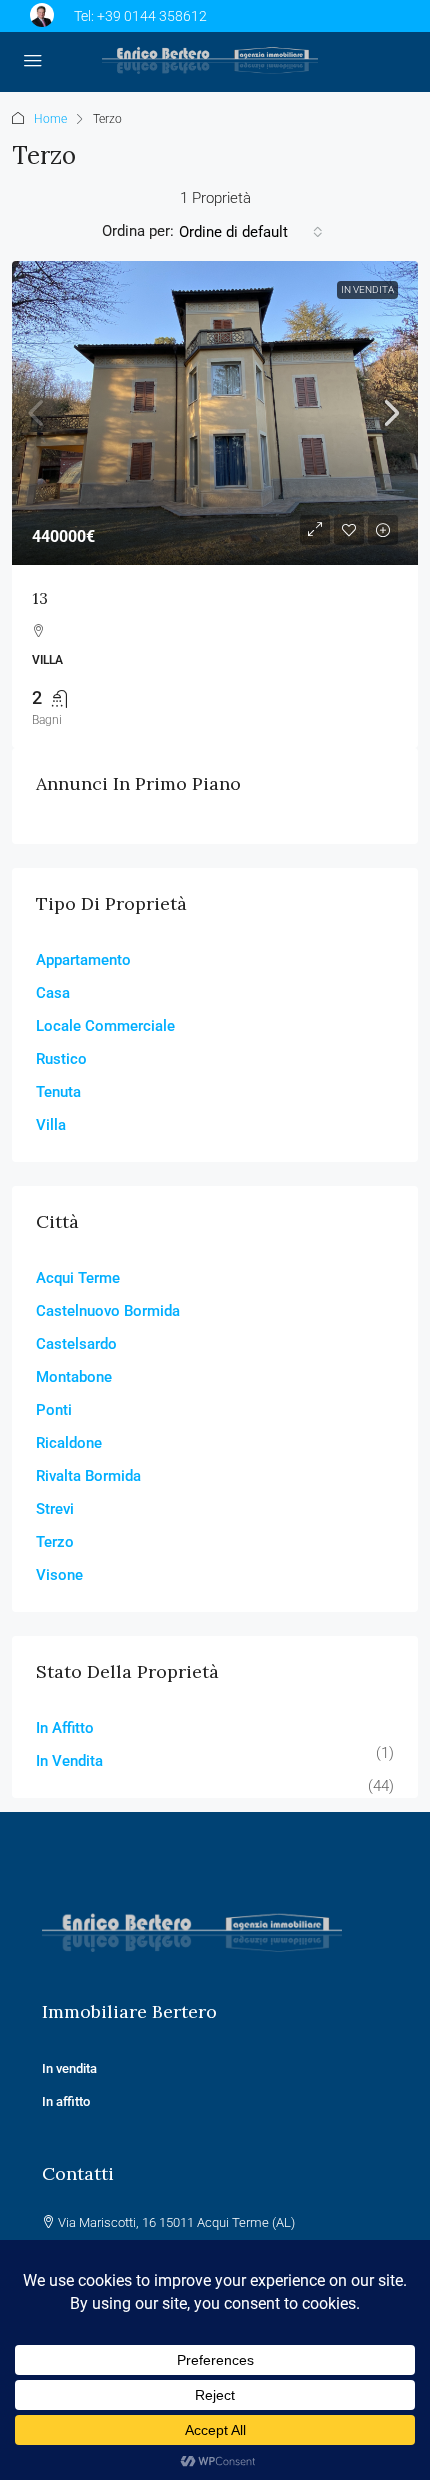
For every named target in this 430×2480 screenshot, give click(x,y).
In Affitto (65, 1728)
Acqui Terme (78, 1278)
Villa (51, 1125)
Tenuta (58, 1092)
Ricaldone (69, 1443)
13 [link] (40, 598)
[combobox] (251, 232)
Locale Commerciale (105, 1026)
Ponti (54, 1410)
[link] (215, 413)
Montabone (74, 1377)
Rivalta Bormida (88, 1476)
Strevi (55, 1509)
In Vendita (367, 289)
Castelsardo (76, 1344)
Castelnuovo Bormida (108, 1311)
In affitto (66, 2101)
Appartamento (83, 960)
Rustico (61, 1059)
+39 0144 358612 (152, 16)
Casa (53, 993)
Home (50, 119)
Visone (59, 1575)
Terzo (55, 1542)
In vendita (71, 2068)
